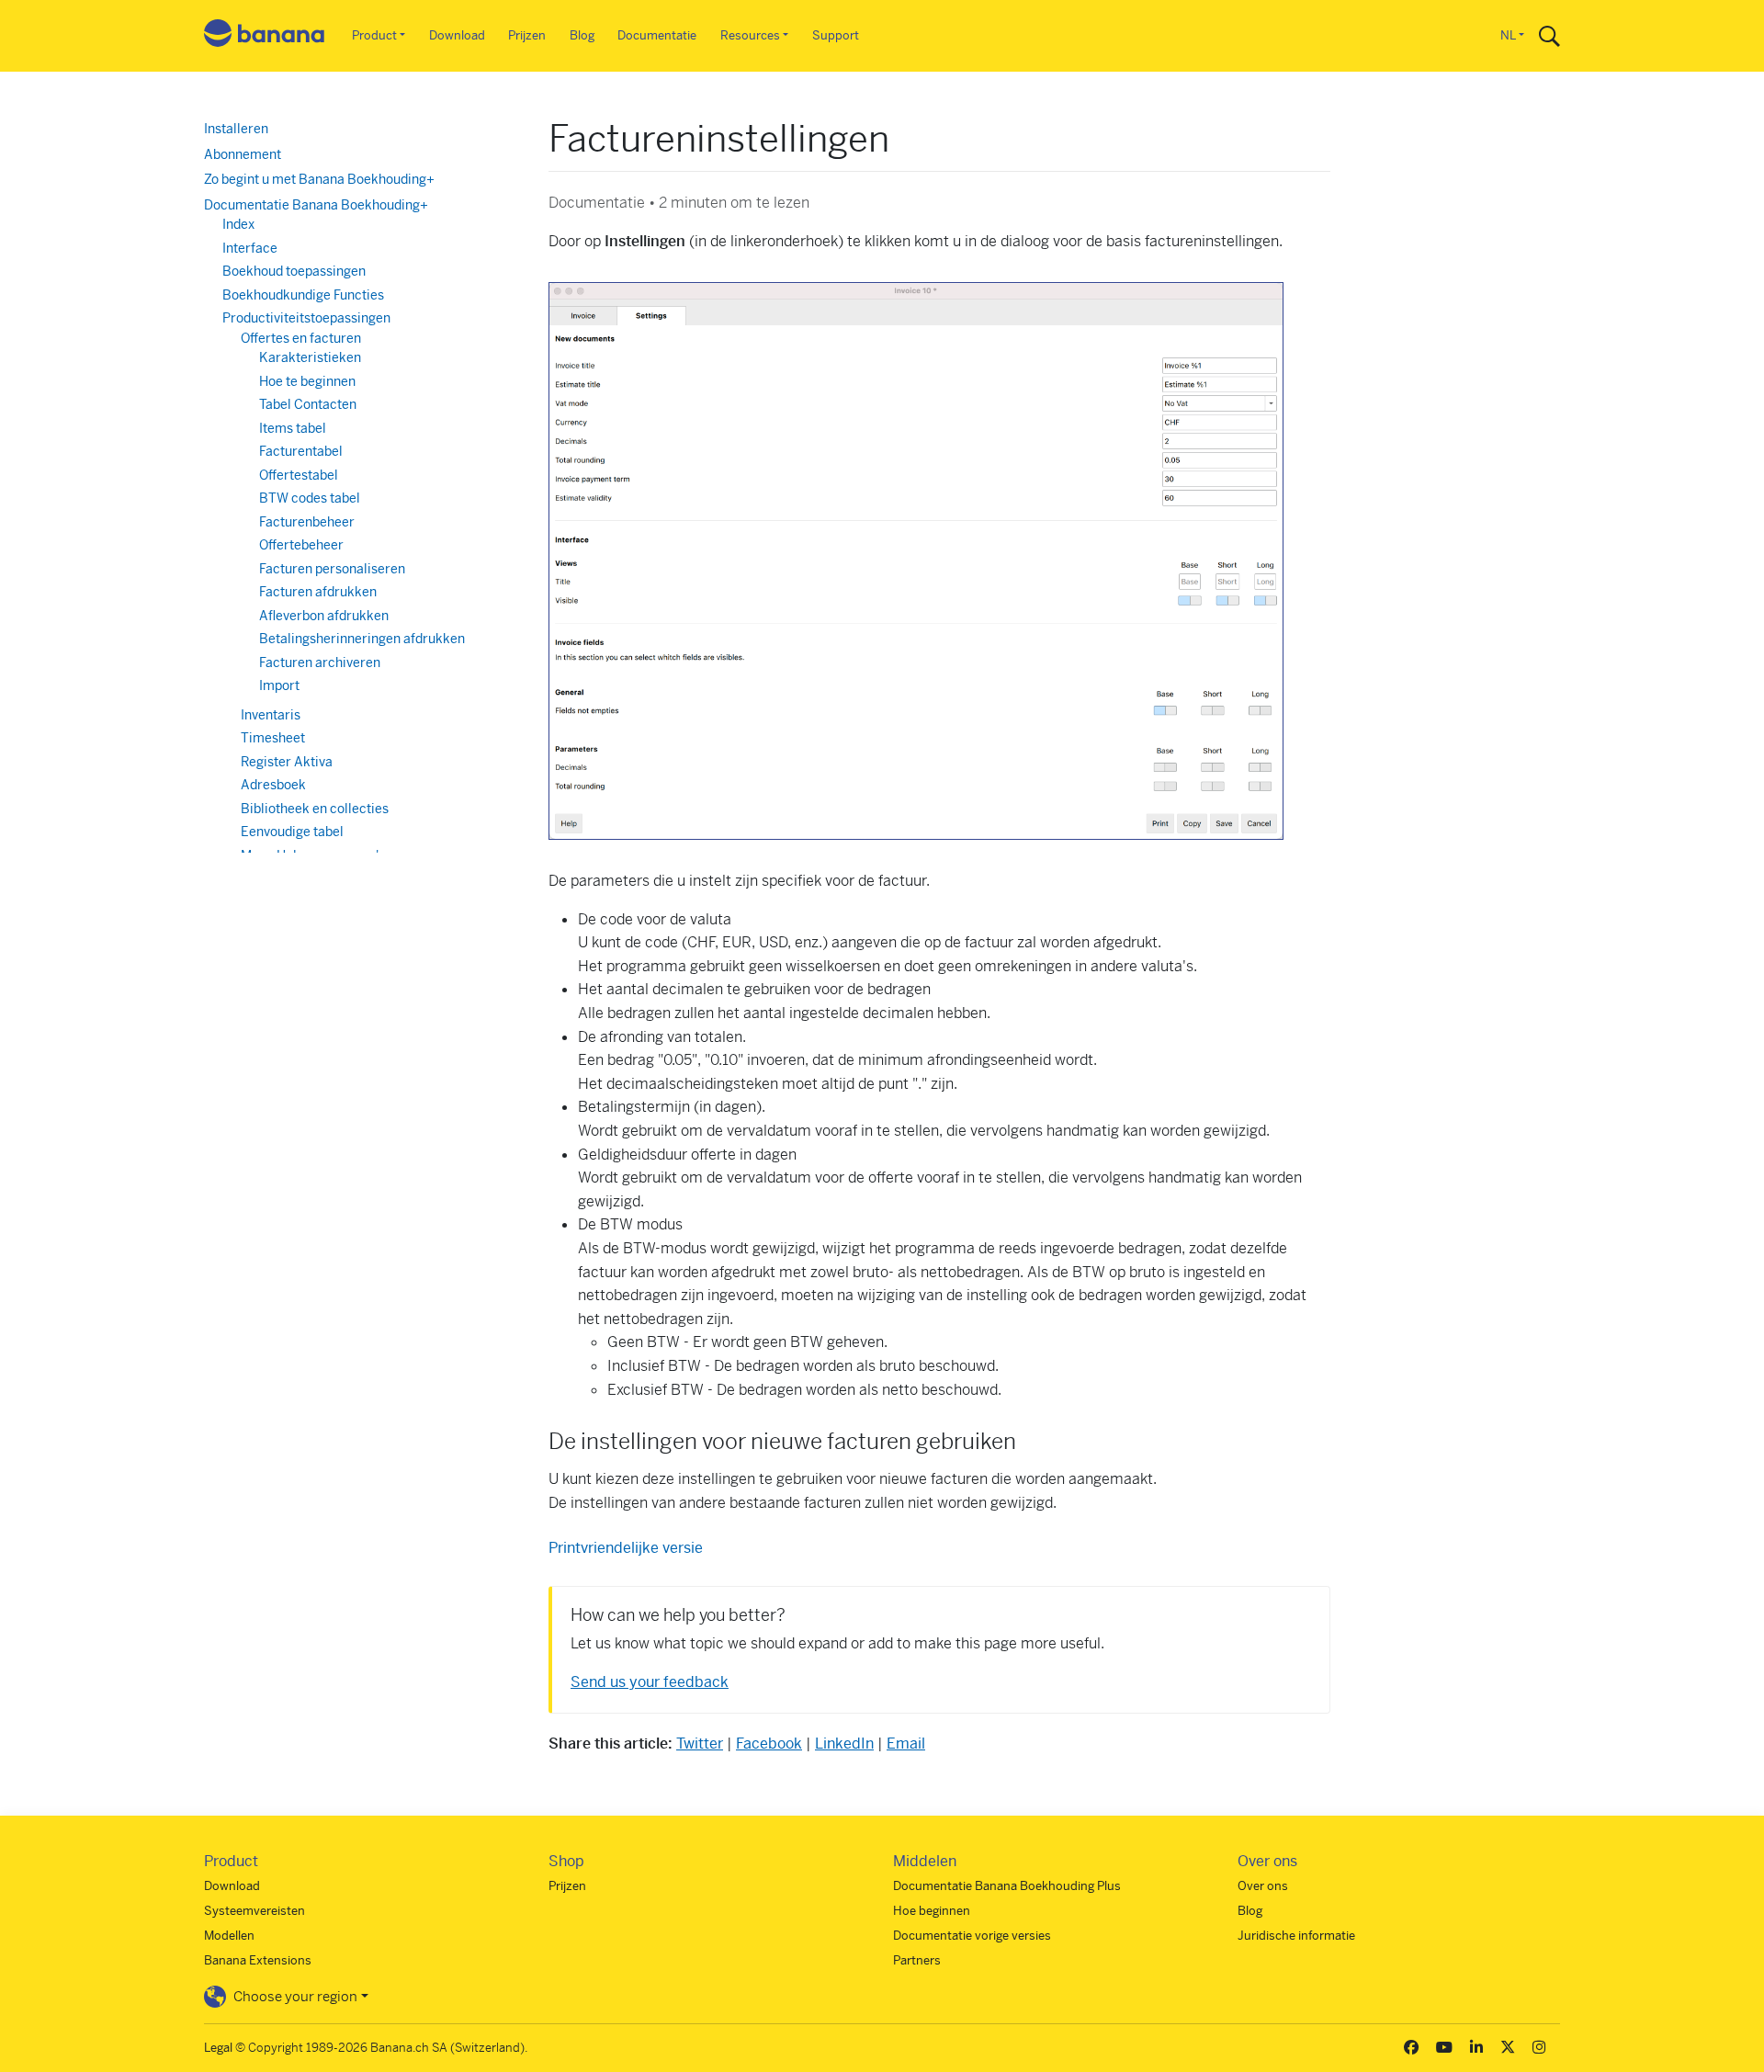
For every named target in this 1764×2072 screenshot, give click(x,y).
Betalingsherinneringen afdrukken (362, 639)
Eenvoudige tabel (292, 832)
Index (238, 224)
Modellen (229, 1936)
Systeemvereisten (254, 1911)
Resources (750, 35)
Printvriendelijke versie (626, 1548)
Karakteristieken (310, 357)
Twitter (700, 1744)
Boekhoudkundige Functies (303, 295)
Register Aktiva (287, 762)
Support (836, 35)
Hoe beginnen (932, 1911)
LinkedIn (844, 1744)
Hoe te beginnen (307, 381)
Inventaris (271, 715)
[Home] (265, 36)
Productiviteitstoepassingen (306, 318)
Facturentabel (301, 451)
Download (457, 35)
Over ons (1263, 1886)
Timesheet (273, 738)
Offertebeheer (301, 545)
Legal (218, 2048)
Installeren (236, 129)
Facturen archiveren (320, 662)
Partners (917, 1960)
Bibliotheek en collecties (315, 809)
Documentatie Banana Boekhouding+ (316, 205)
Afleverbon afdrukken (324, 616)
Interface (250, 248)
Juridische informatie (1296, 1936)
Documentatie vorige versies (972, 1936)
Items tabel (293, 428)
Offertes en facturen (301, 338)
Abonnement (243, 154)
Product (374, 35)
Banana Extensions (258, 1960)
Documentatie (657, 35)
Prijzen (527, 35)
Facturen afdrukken (318, 592)
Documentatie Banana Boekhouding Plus (1007, 1886)
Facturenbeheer (307, 522)
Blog (582, 35)
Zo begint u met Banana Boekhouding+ (319, 179)
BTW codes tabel (310, 498)
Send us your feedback (650, 1682)
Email (906, 1744)
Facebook (769, 1744)
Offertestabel (299, 475)
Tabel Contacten (308, 404)
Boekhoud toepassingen (294, 271)
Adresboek (273, 785)
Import (279, 685)
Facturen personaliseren (332, 569)
